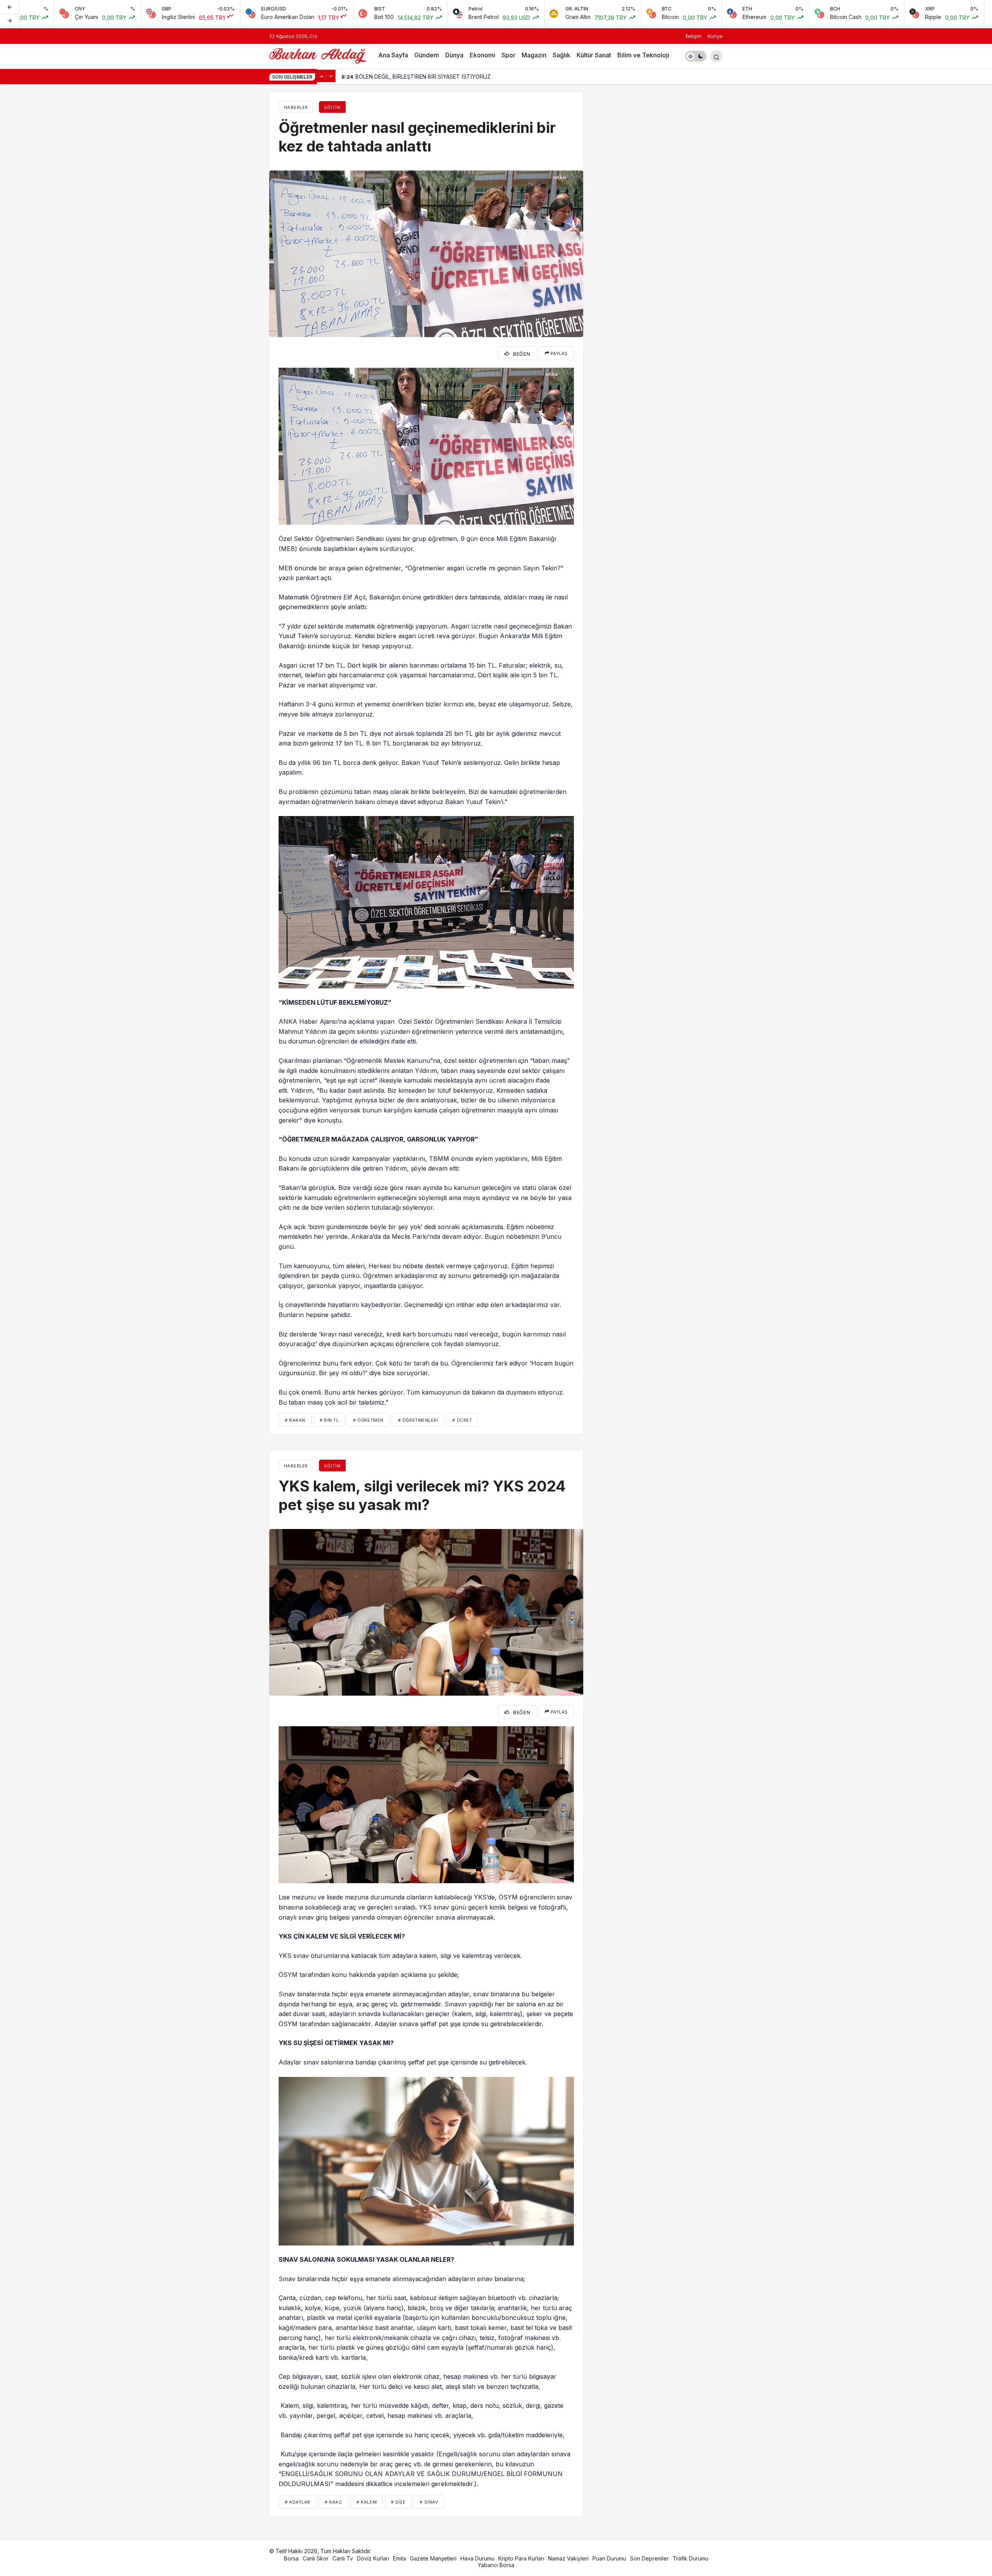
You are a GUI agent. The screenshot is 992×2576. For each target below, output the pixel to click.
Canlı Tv (343, 2558)
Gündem (427, 55)
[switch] (696, 56)
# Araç (333, 2502)
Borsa (291, 2558)
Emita (400, 2558)
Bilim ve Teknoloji (643, 55)
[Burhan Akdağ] (318, 55)
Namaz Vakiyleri (568, 2558)
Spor (508, 55)
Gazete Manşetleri (433, 2558)
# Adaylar (298, 2502)
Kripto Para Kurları (521, 2558)
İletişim (694, 36)
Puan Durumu (609, 2558)
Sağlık (561, 55)
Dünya (454, 55)
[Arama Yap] (716, 56)
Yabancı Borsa (496, 2565)
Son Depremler (649, 2558)
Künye (715, 36)
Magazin (534, 55)
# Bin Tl (329, 1420)
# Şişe (398, 2502)
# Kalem (367, 2502)
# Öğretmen (368, 1420)
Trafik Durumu (691, 2558)
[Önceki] (10, 7)
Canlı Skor (316, 2558)
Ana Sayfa (393, 55)
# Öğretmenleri (418, 1420)
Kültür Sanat (594, 55)
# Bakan (295, 1420)
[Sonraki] (10, 21)
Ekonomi (482, 55)
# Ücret (462, 1420)
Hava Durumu (477, 2558)
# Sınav (429, 2502)
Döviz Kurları (373, 2558)
